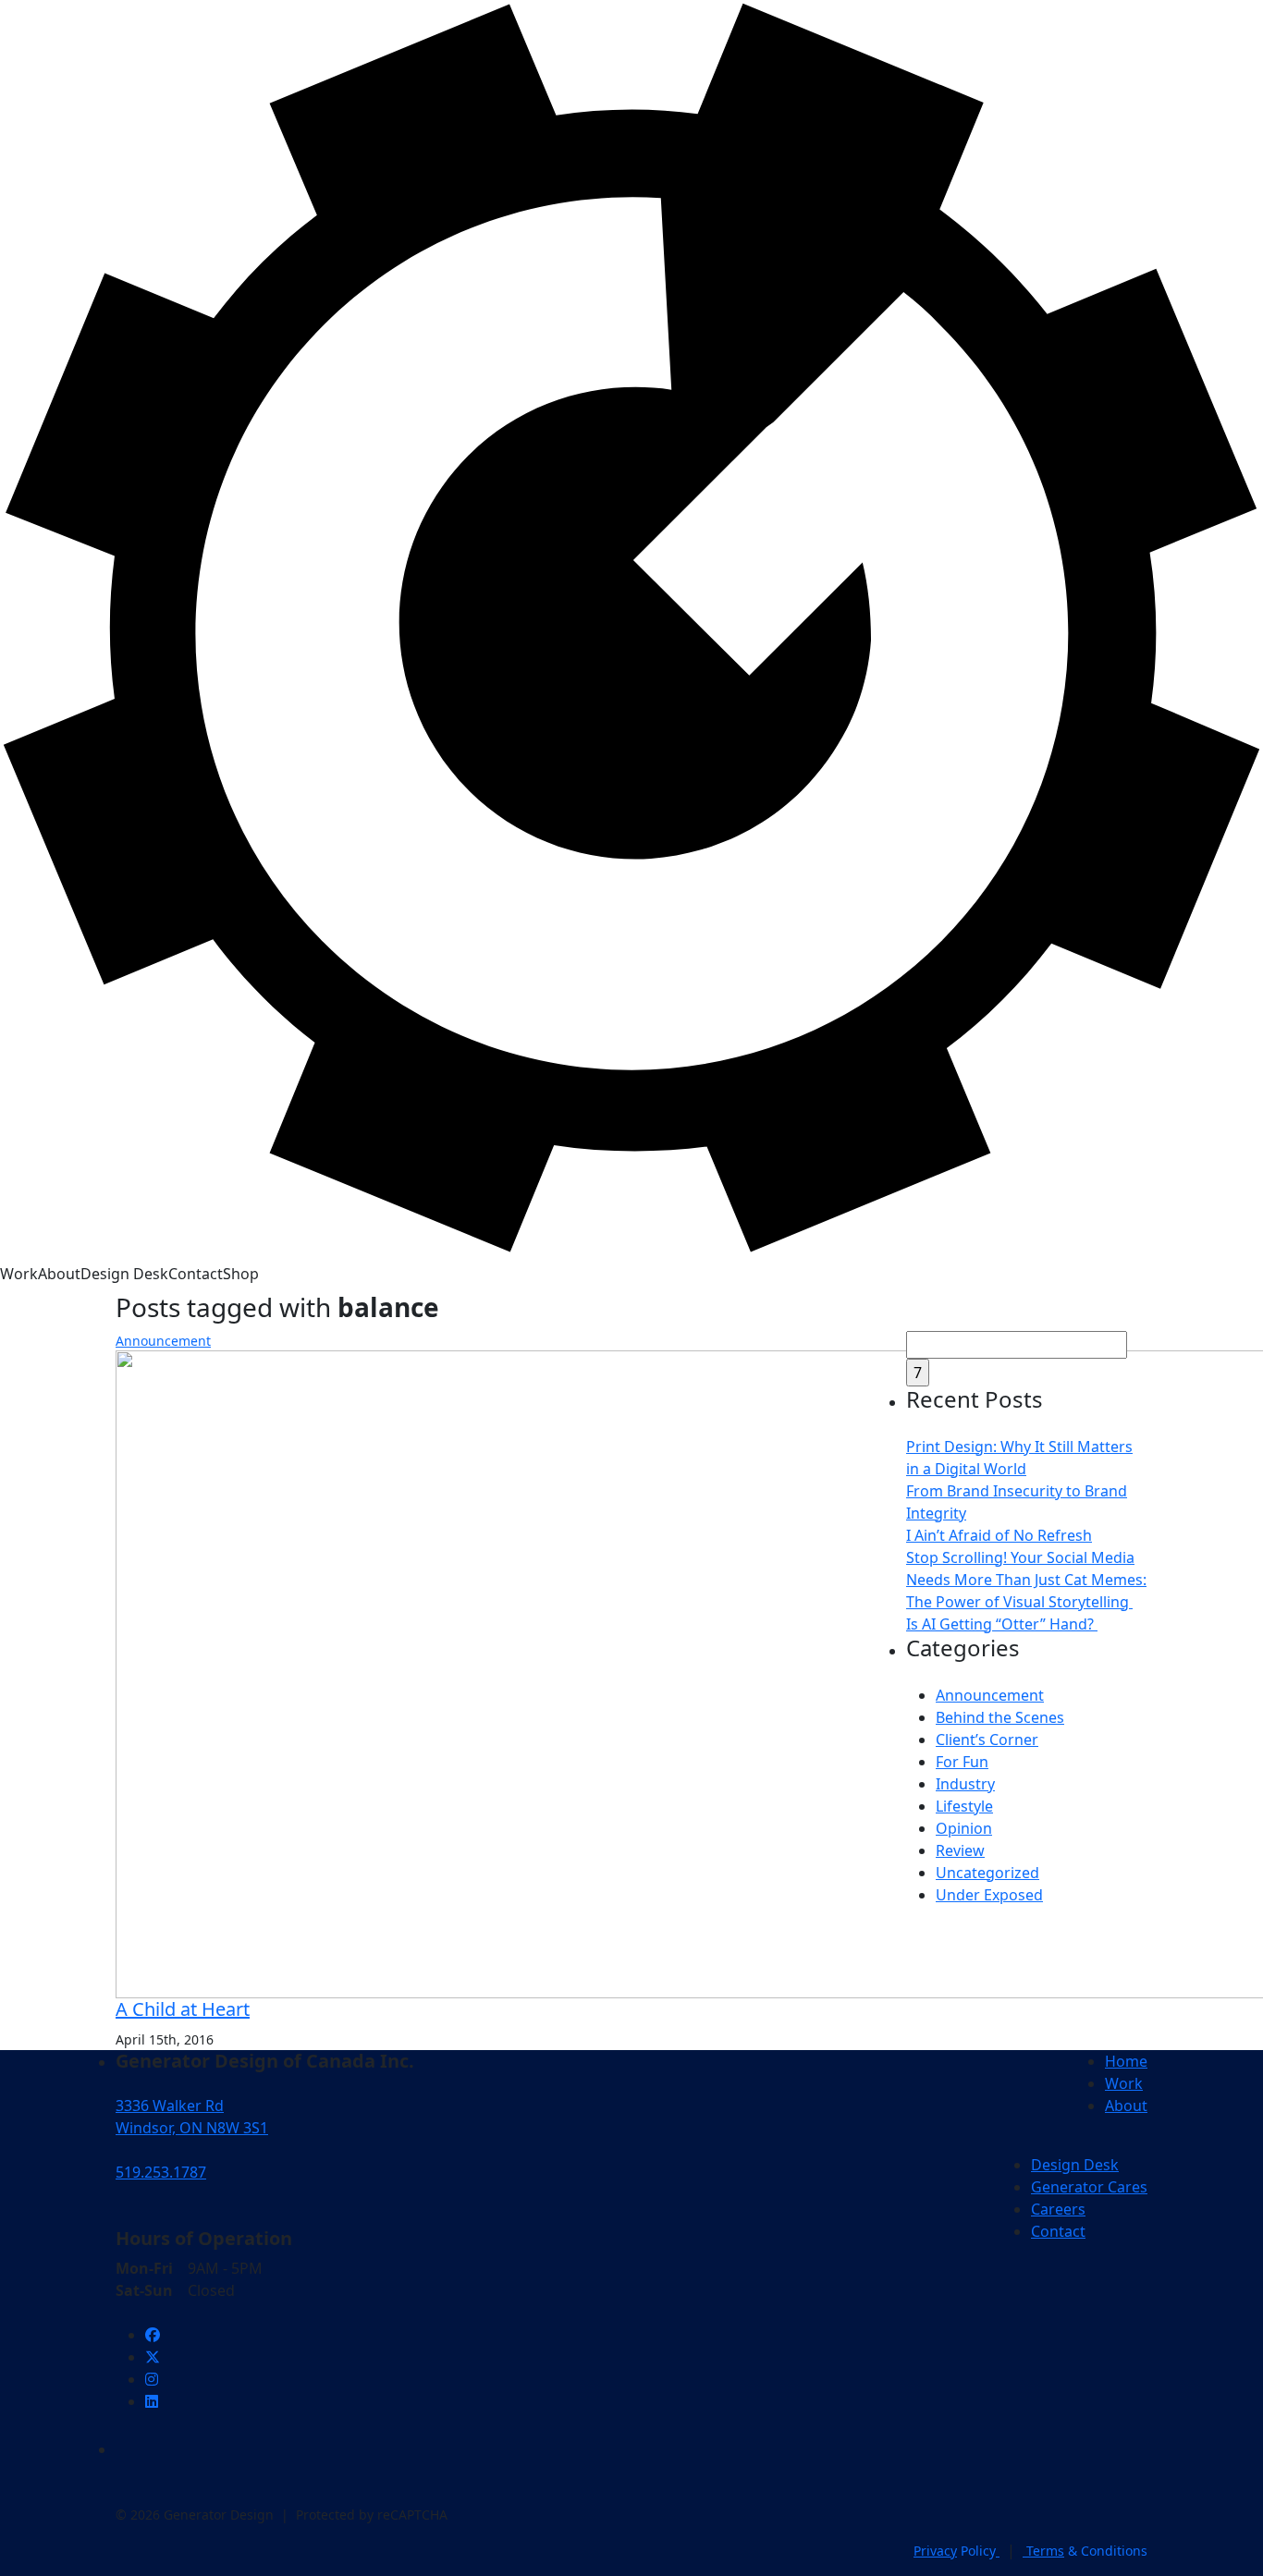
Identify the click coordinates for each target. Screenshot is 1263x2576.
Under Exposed (989, 1895)
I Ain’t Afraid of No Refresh (999, 1535)
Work (19, 1274)
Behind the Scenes (1000, 1717)
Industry (965, 1784)
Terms (1085, 2551)
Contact (196, 1274)
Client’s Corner (987, 1740)
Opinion (964, 1828)
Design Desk (124, 1274)
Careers (1058, 2209)
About (59, 1274)
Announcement (163, 1341)
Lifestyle (964, 1806)
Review (960, 1850)
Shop (241, 1274)
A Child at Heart (183, 2009)
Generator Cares (1089, 2187)
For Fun (962, 1762)
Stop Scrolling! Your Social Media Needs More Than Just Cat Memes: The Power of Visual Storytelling (1026, 1580)
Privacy (955, 2551)
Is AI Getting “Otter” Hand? (1002, 1624)
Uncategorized (987, 1873)
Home (1126, 2061)
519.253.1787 (161, 2172)
